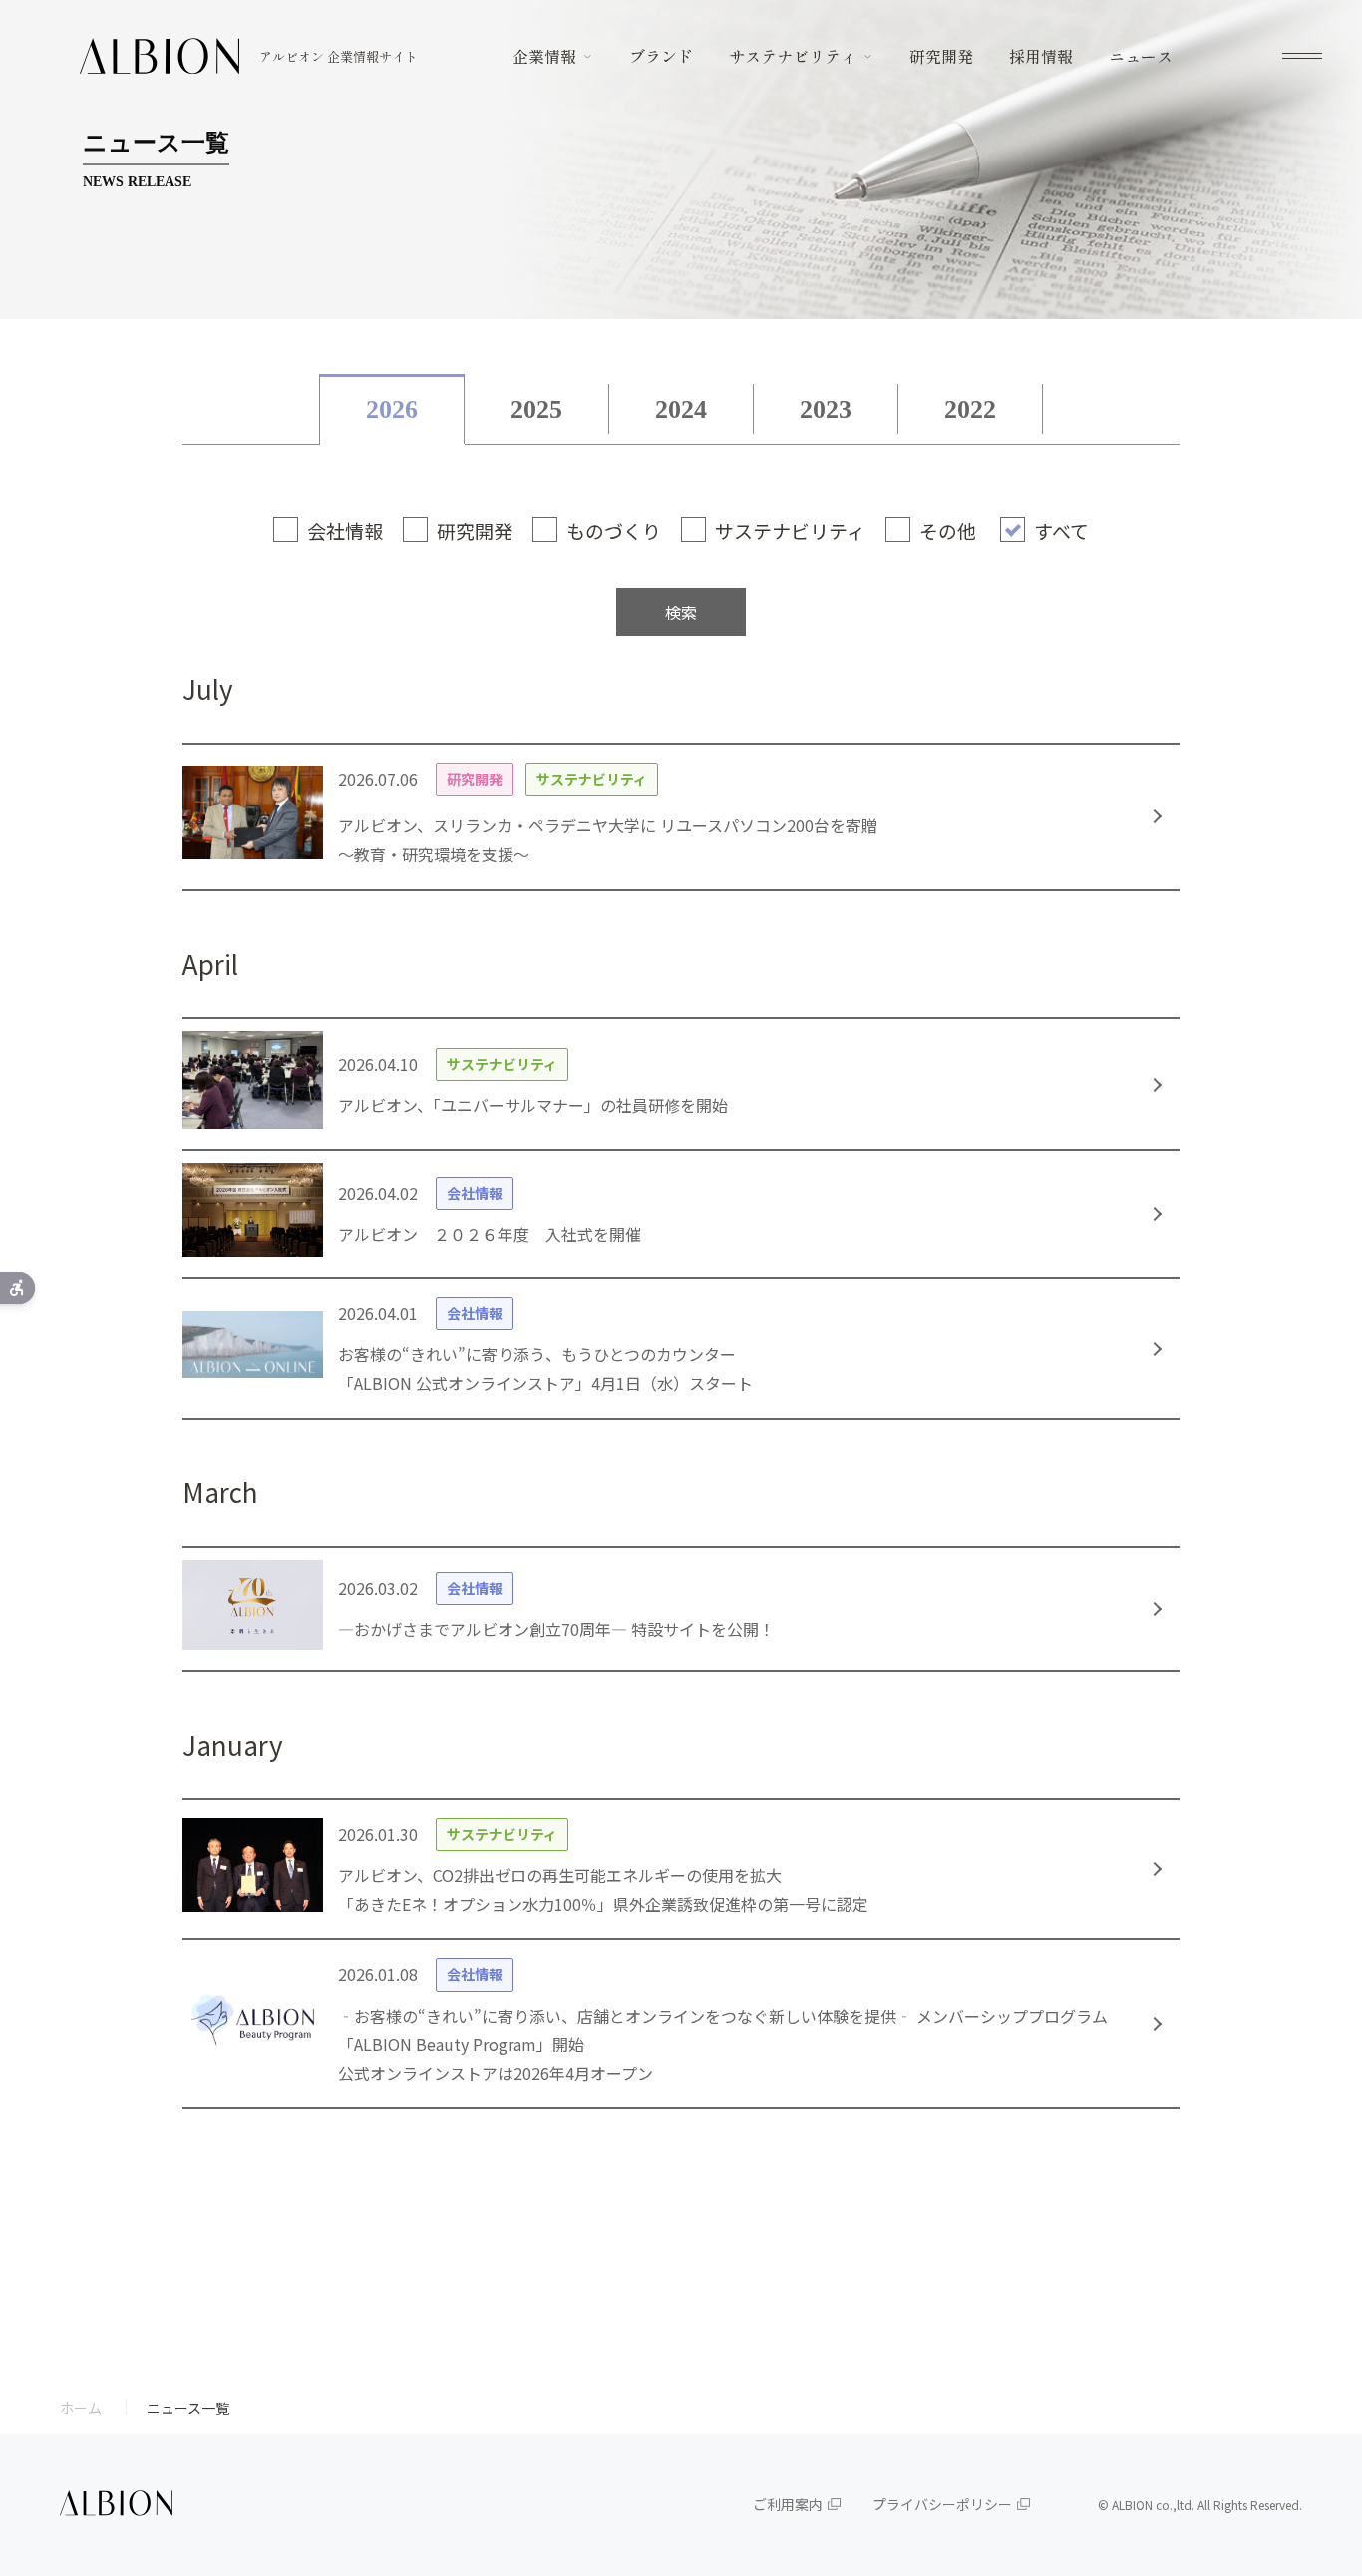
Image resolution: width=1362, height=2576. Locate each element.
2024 (681, 409)
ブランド (661, 56)
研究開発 (941, 56)
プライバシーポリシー (942, 2504)
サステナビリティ (793, 56)
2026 (392, 409)
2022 (970, 409)
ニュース (1141, 56)
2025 (536, 409)
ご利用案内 (788, 2504)
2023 (826, 409)
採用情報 (1041, 56)
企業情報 (544, 56)
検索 (681, 612)
